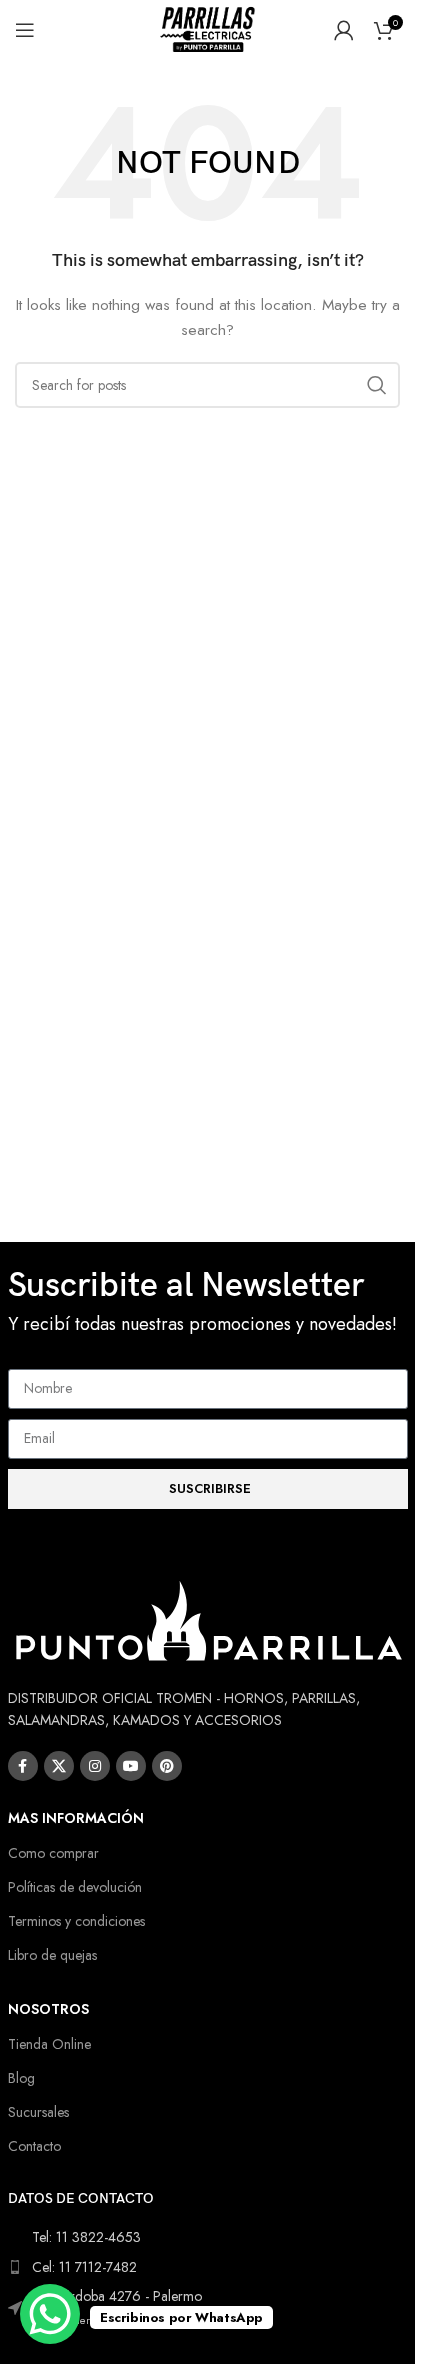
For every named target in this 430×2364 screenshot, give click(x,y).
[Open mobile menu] (25, 30)
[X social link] (59, 1766)
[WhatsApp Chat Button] (50, 2314)
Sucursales (38, 2112)
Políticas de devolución (75, 1887)
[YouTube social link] (131, 1766)
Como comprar (53, 1853)
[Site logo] (208, 28)
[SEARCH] (377, 385)
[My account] (344, 30)
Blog (21, 2078)
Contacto (34, 2146)
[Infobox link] (208, 1305)
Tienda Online (49, 2044)
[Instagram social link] (95, 1766)
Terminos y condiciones (76, 1921)
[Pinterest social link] (167, 1766)
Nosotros (48, 2009)
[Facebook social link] (23, 1766)
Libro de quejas (52, 1955)
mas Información (76, 1818)
